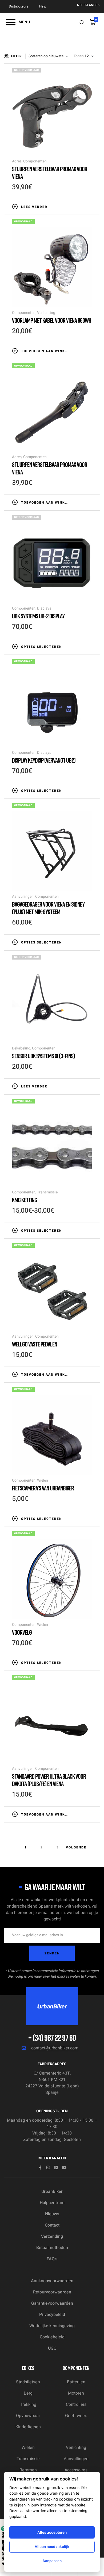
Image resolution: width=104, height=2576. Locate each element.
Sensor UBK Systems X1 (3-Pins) (43, 1056)
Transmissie (47, 1192)
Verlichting (46, 313)
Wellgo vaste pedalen (35, 1344)
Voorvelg (22, 1632)
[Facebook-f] (40, 2168)
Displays (44, 608)
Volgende (76, 1847)
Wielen (43, 1480)
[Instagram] (48, 2168)
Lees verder (34, 207)
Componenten (35, 161)
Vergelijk (81, 206)
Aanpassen (52, 2561)
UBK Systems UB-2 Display (38, 616)
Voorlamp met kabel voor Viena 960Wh (52, 320)
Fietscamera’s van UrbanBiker (43, 1488)
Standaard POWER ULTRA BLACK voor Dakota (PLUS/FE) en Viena (49, 1780)
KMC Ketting (25, 1200)
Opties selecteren (41, 647)
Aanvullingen (23, 897)
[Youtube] (64, 2168)
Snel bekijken (89, 206)
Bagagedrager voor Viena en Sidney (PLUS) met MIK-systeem (48, 908)
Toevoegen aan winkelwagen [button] (45, 351)
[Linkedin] (56, 2168)
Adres (17, 161)
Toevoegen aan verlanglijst (73, 206)
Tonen (79, 56)
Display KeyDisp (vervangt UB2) (44, 760)
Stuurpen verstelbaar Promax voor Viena (50, 172)
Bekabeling (21, 1048)
